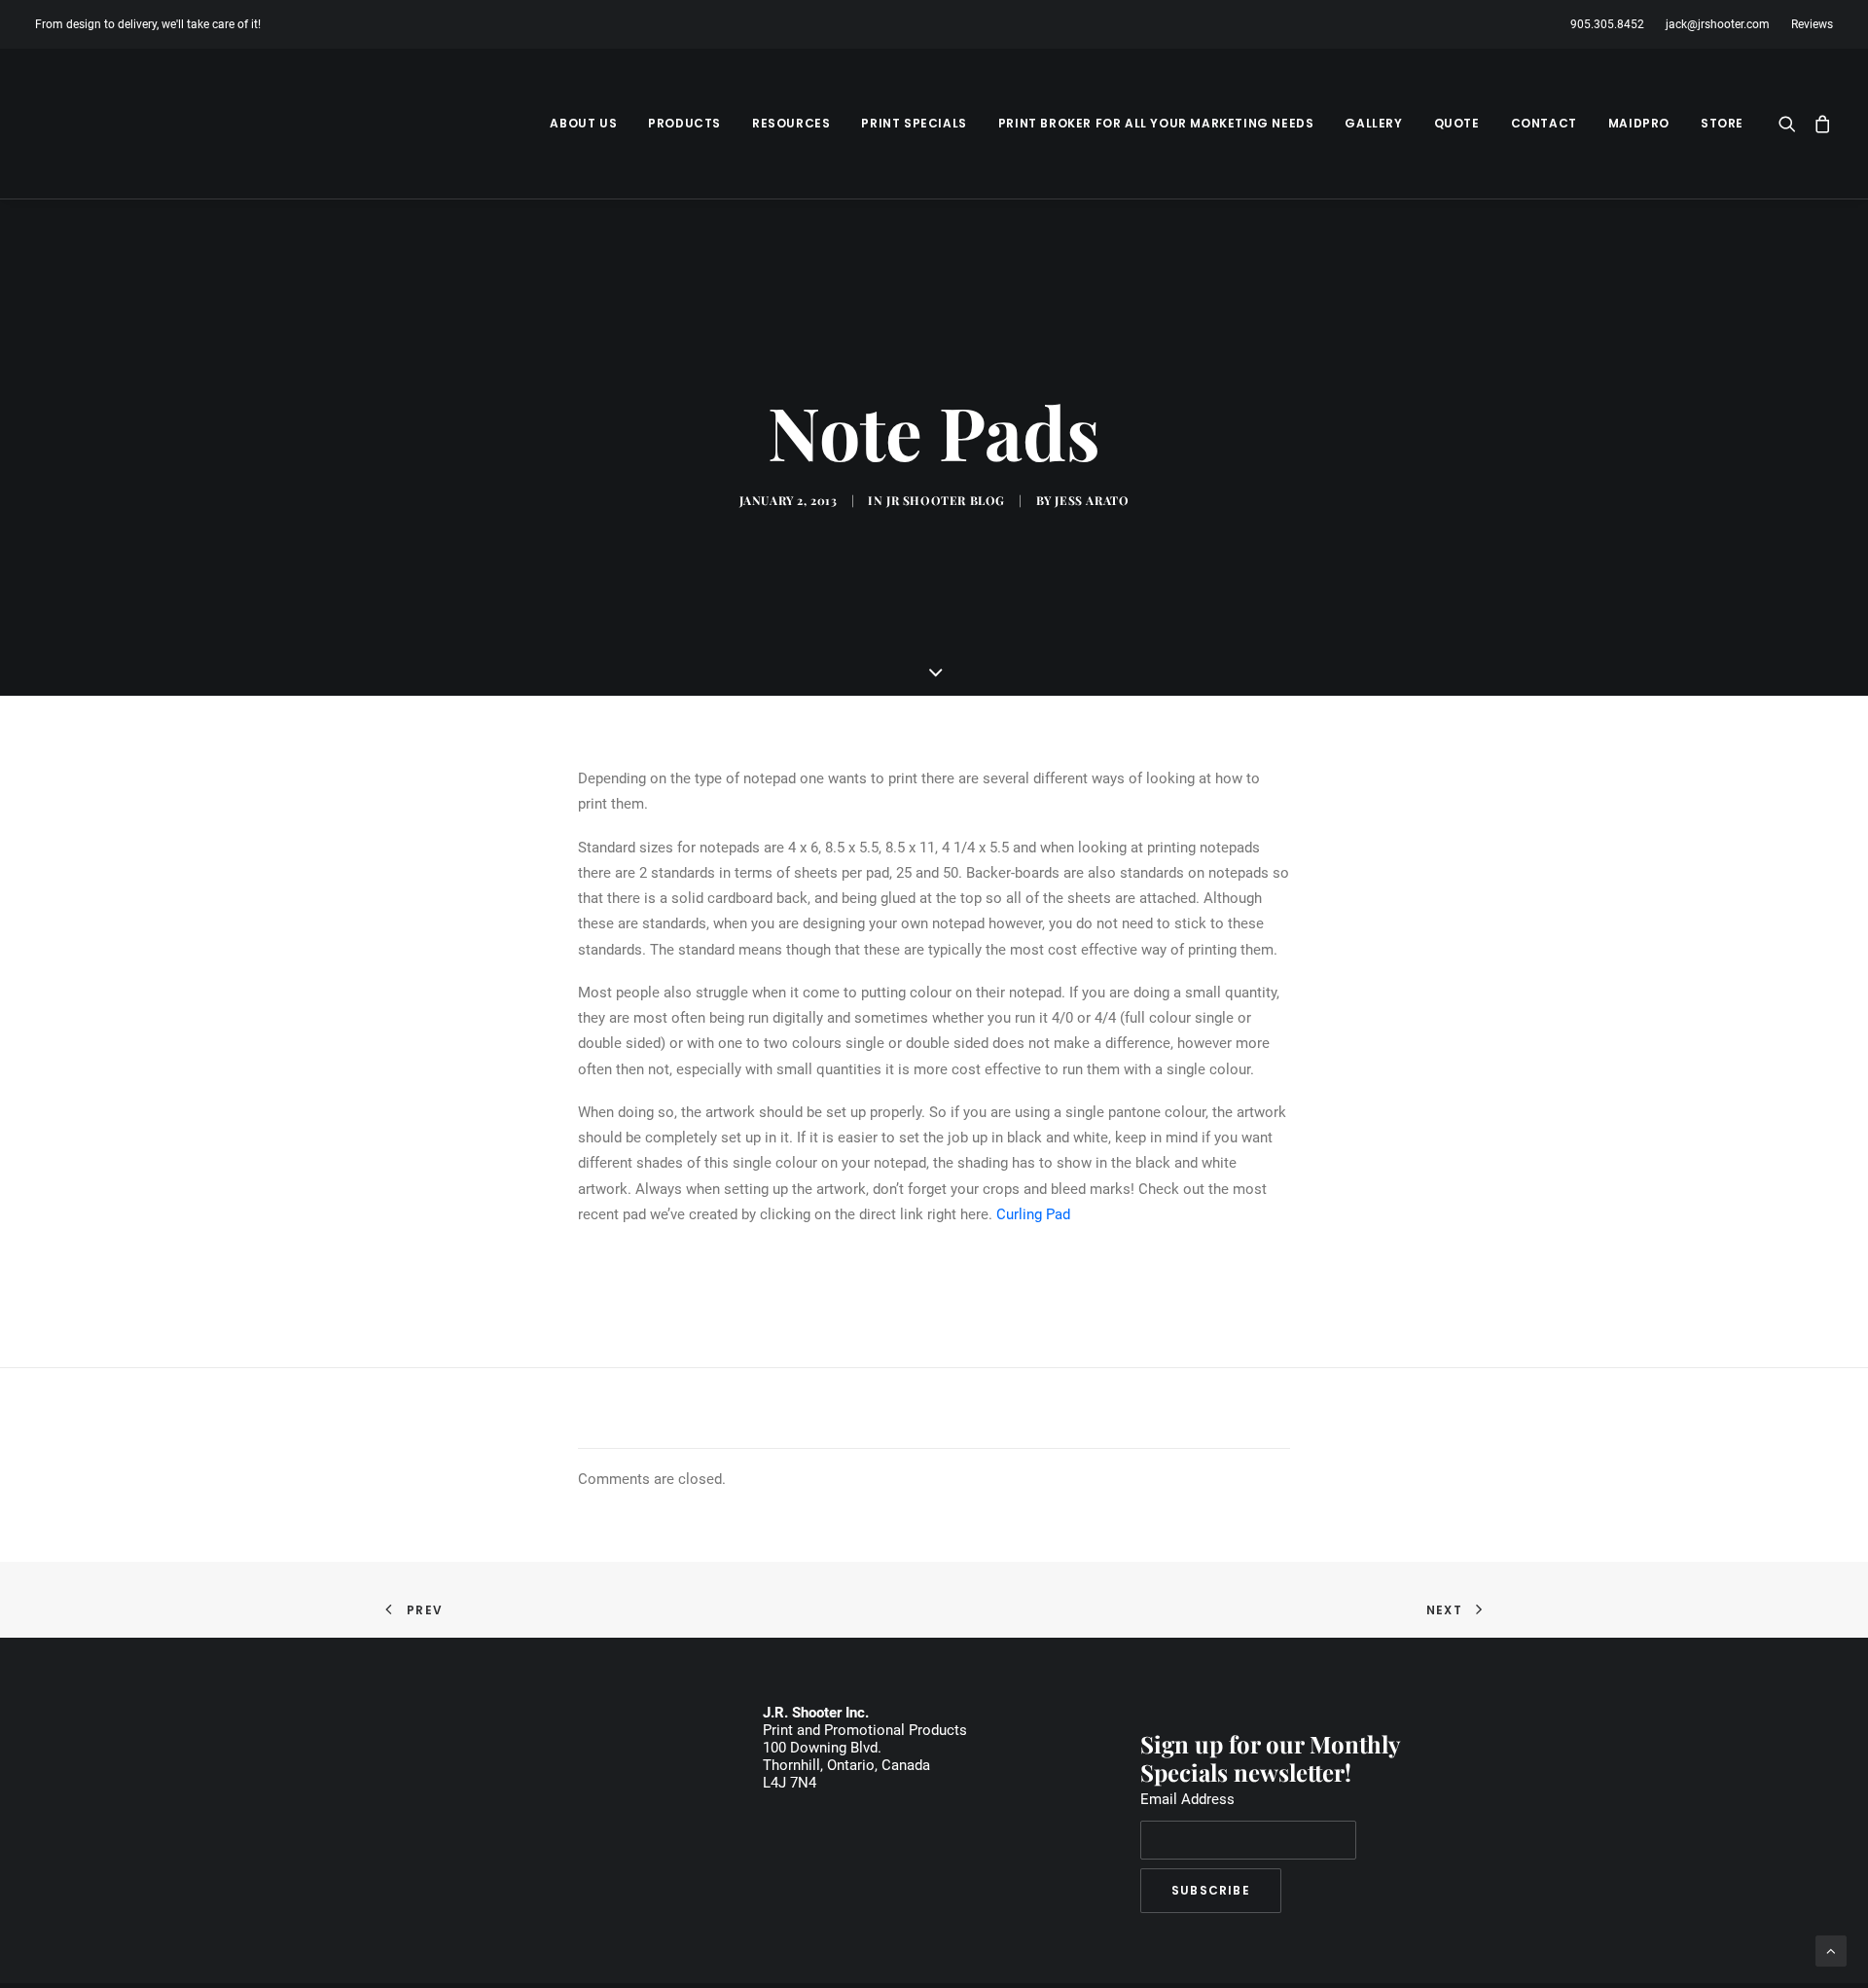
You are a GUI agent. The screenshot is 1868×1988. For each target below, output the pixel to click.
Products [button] (684, 123)
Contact (1544, 123)
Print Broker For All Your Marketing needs (1156, 123)
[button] (1792, 124)
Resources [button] (791, 123)
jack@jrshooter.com (1718, 24)
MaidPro (1639, 123)
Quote (1457, 123)
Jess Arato (1092, 500)
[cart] (1819, 124)
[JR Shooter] (105, 124)
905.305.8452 (1607, 24)
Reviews (1812, 24)
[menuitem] (1612, 24)
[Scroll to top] (1831, 1950)
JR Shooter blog (946, 500)
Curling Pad (1033, 1214)
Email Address (1187, 1799)
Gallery (1373, 123)
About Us (583, 123)
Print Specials (914, 123)
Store (1722, 123)
